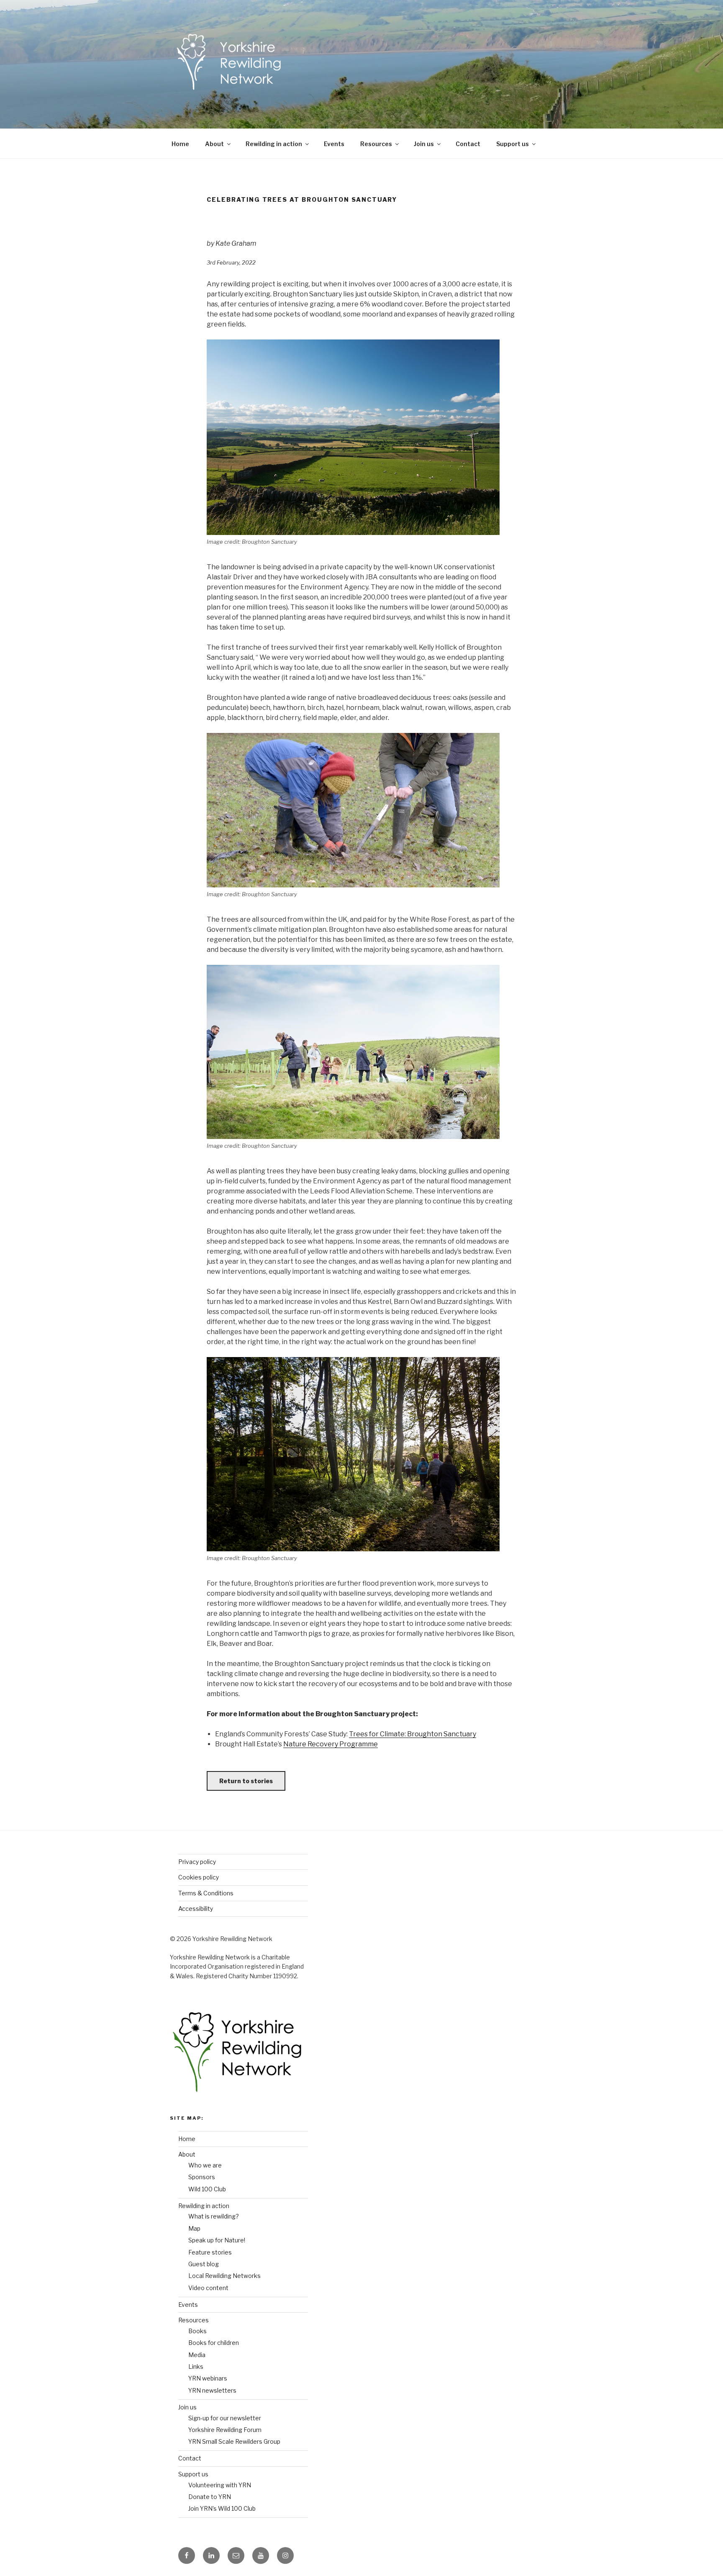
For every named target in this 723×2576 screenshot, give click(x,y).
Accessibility (196, 1909)
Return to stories (246, 1781)
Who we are (205, 2165)
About (214, 144)
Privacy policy (197, 1862)
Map (194, 2228)
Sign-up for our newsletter (225, 2418)
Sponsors (202, 2177)
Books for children (214, 2343)
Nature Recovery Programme (331, 1744)
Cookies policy (199, 1877)
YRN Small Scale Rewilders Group (234, 2441)
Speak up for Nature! (217, 2240)
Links (196, 2366)
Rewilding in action (274, 144)
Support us (513, 144)
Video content (208, 2288)
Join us (424, 144)
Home (180, 144)
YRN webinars (208, 2378)
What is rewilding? (214, 2216)
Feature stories (210, 2252)
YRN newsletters (212, 2390)
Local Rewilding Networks (224, 2276)
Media (197, 2355)
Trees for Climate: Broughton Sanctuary (413, 1734)
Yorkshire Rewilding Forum (225, 2430)
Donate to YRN (210, 2497)
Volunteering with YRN (220, 2485)
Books (197, 2331)
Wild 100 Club (207, 2189)
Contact (468, 144)
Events (334, 144)
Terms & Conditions (206, 1893)
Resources (376, 144)
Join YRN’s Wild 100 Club (222, 2508)
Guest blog (204, 2264)
